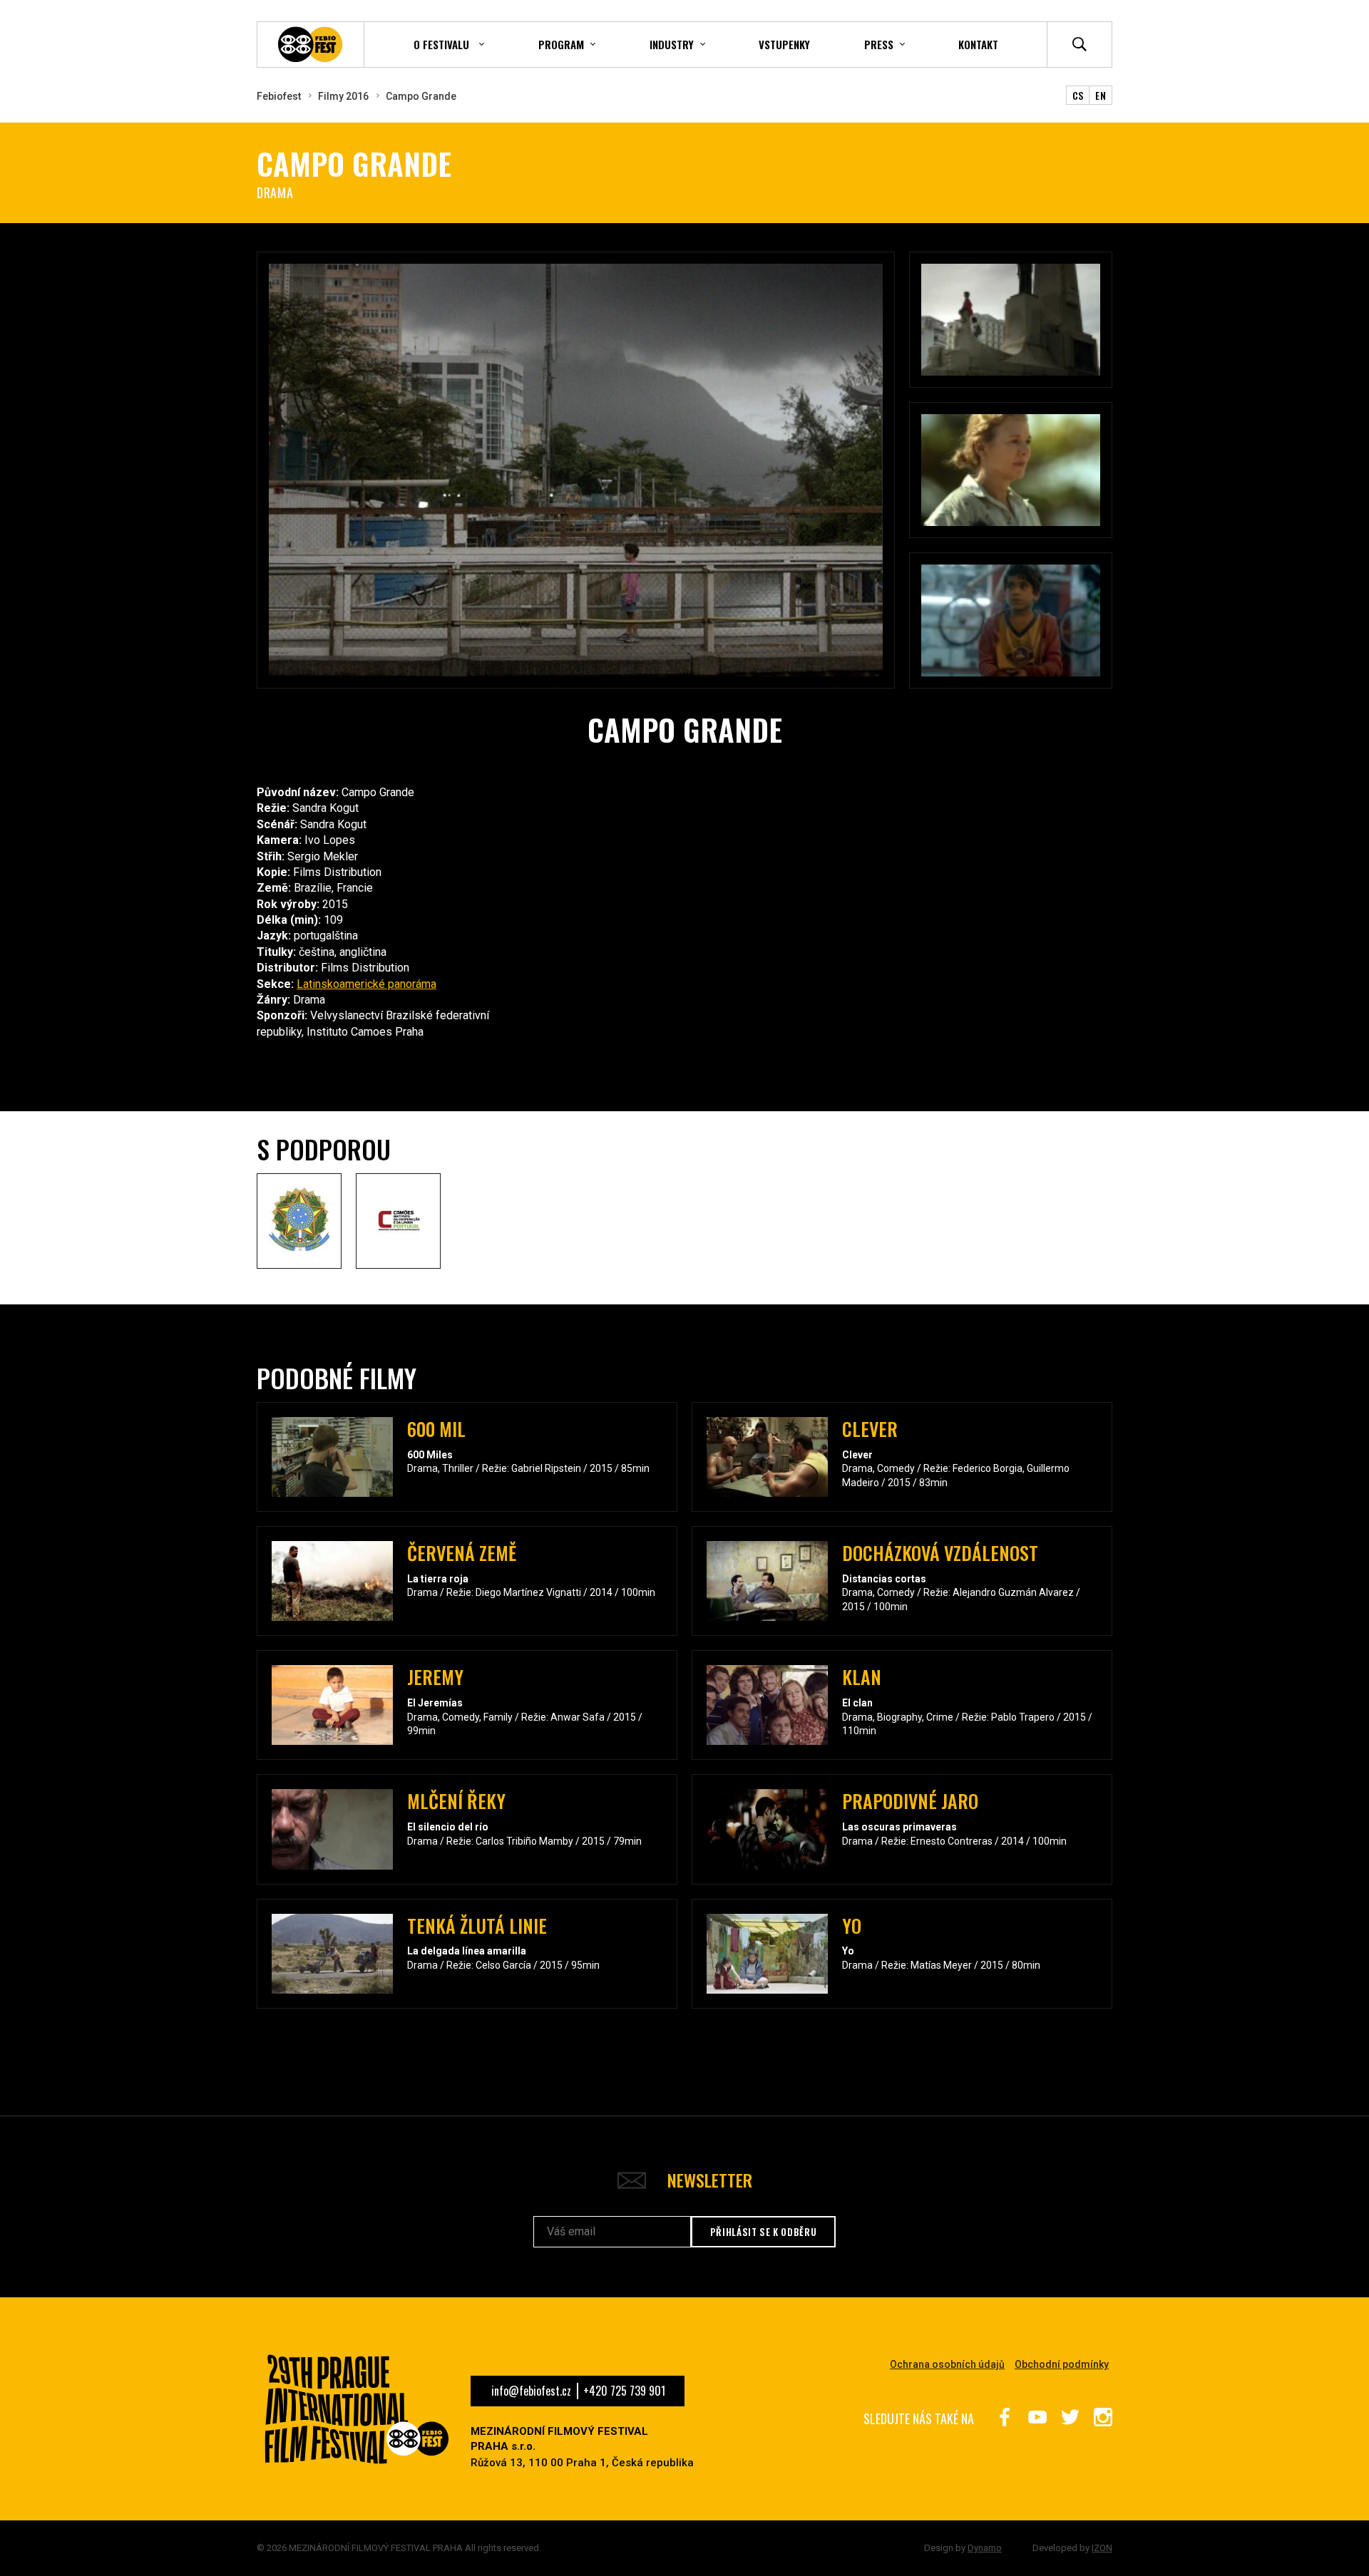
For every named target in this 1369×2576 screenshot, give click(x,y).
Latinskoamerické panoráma (366, 984)
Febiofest (279, 96)
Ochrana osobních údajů (947, 2364)
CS (1078, 95)
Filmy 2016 (343, 96)
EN (1101, 95)
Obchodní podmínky (1062, 2364)
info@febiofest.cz (531, 2391)
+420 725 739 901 (624, 2391)
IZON (1102, 2548)
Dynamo (985, 2548)
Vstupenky (784, 44)
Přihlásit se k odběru (764, 2232)
